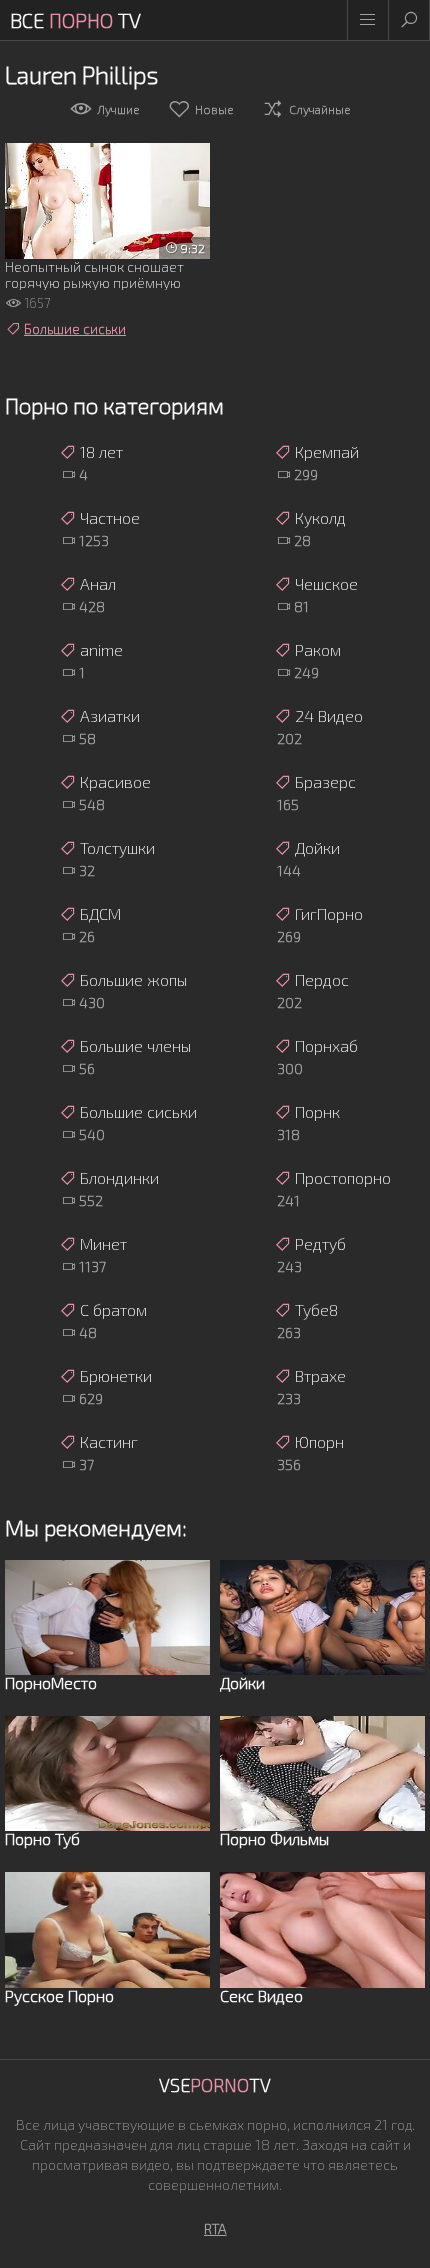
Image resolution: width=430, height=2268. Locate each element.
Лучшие (118, 109)
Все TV (75, 20)
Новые (214, 109)
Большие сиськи (75, 329)
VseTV (215, 2085)
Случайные (319, 109)
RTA (215, 2228)
